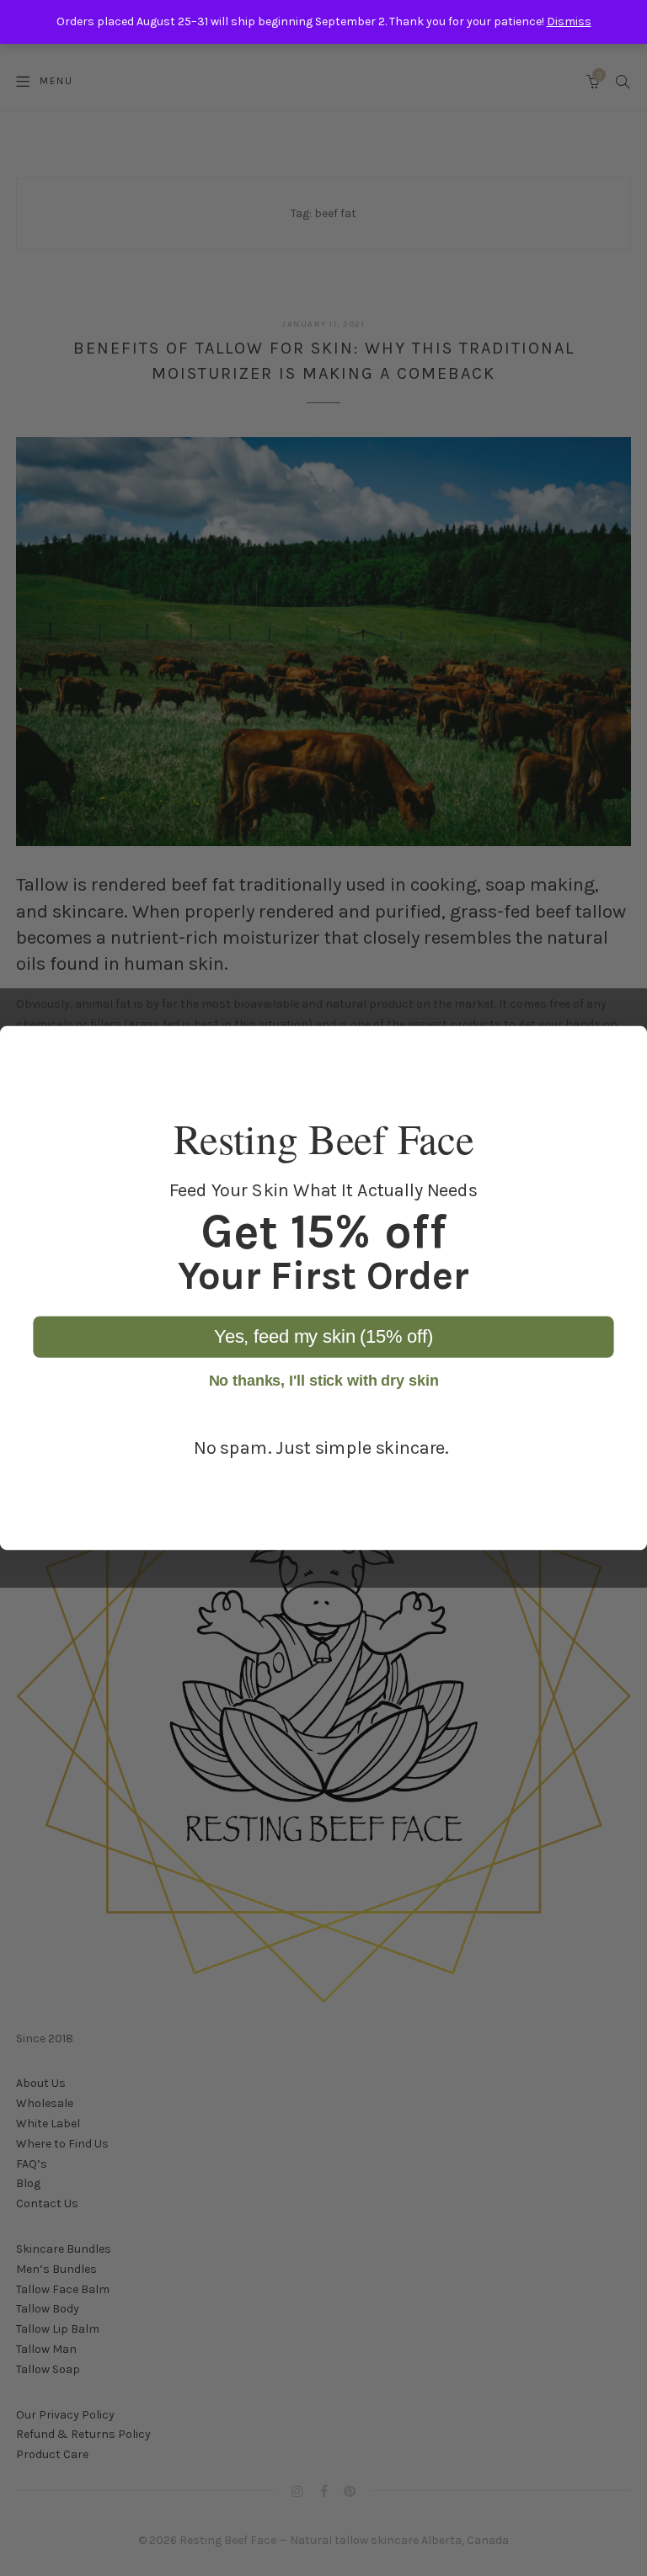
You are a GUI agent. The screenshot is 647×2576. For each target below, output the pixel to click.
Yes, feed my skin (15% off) (323, 1336)
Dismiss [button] (569, 21)
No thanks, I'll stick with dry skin (324, 1381)
